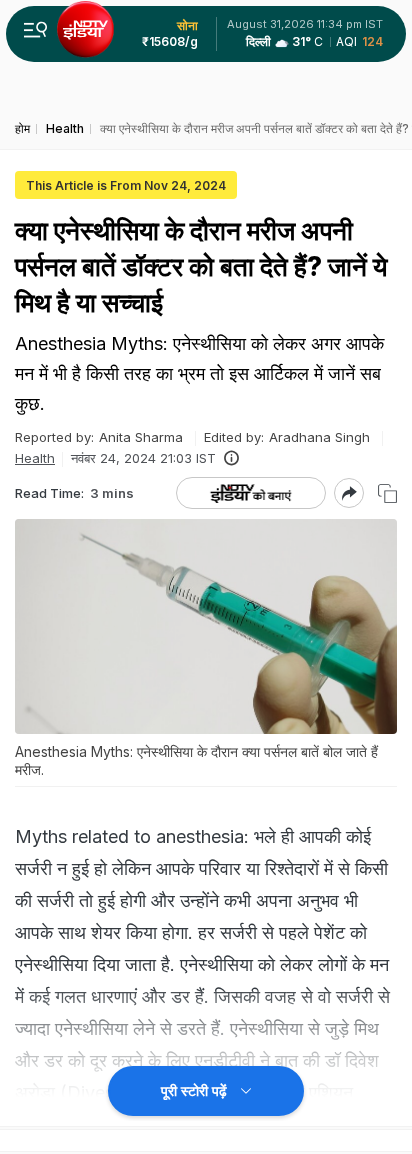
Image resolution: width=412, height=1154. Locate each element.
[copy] (387, 493)
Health (35, 458)
